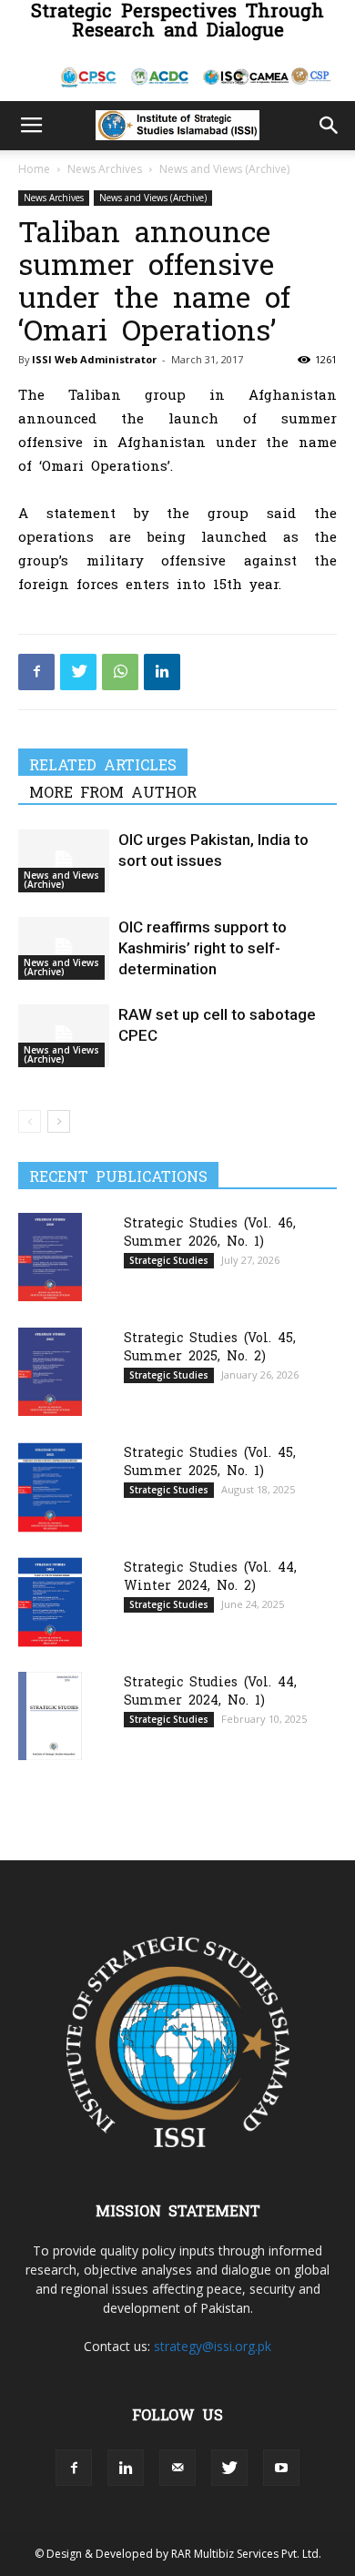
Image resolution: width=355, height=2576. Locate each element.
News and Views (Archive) (224, 169)
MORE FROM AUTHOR (113, 791)
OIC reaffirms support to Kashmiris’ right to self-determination (203, 948)
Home (34, 169)
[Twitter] (78, 672)
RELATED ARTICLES (103, 764)
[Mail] (177, 2468)
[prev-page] (30, 1121)
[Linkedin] (162, 672)
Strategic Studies (169, 1260)
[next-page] (59, 1121)
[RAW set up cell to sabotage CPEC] (64, 1036)
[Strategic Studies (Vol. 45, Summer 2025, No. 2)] (50, 1372)
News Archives (105, 169)
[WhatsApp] (120, 672)
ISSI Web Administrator (94, 359)
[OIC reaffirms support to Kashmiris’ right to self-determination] (64, 948)
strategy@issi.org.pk (213, 2346)
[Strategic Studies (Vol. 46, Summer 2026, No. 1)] (50, 1257)
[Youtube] (281, 2468)
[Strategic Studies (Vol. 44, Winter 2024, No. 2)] (50, 1602)
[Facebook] (36, 672)
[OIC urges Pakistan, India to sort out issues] (64, 861)
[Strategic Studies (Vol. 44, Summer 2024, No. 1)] (50, 1716)
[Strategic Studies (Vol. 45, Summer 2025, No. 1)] (50, 1487)
